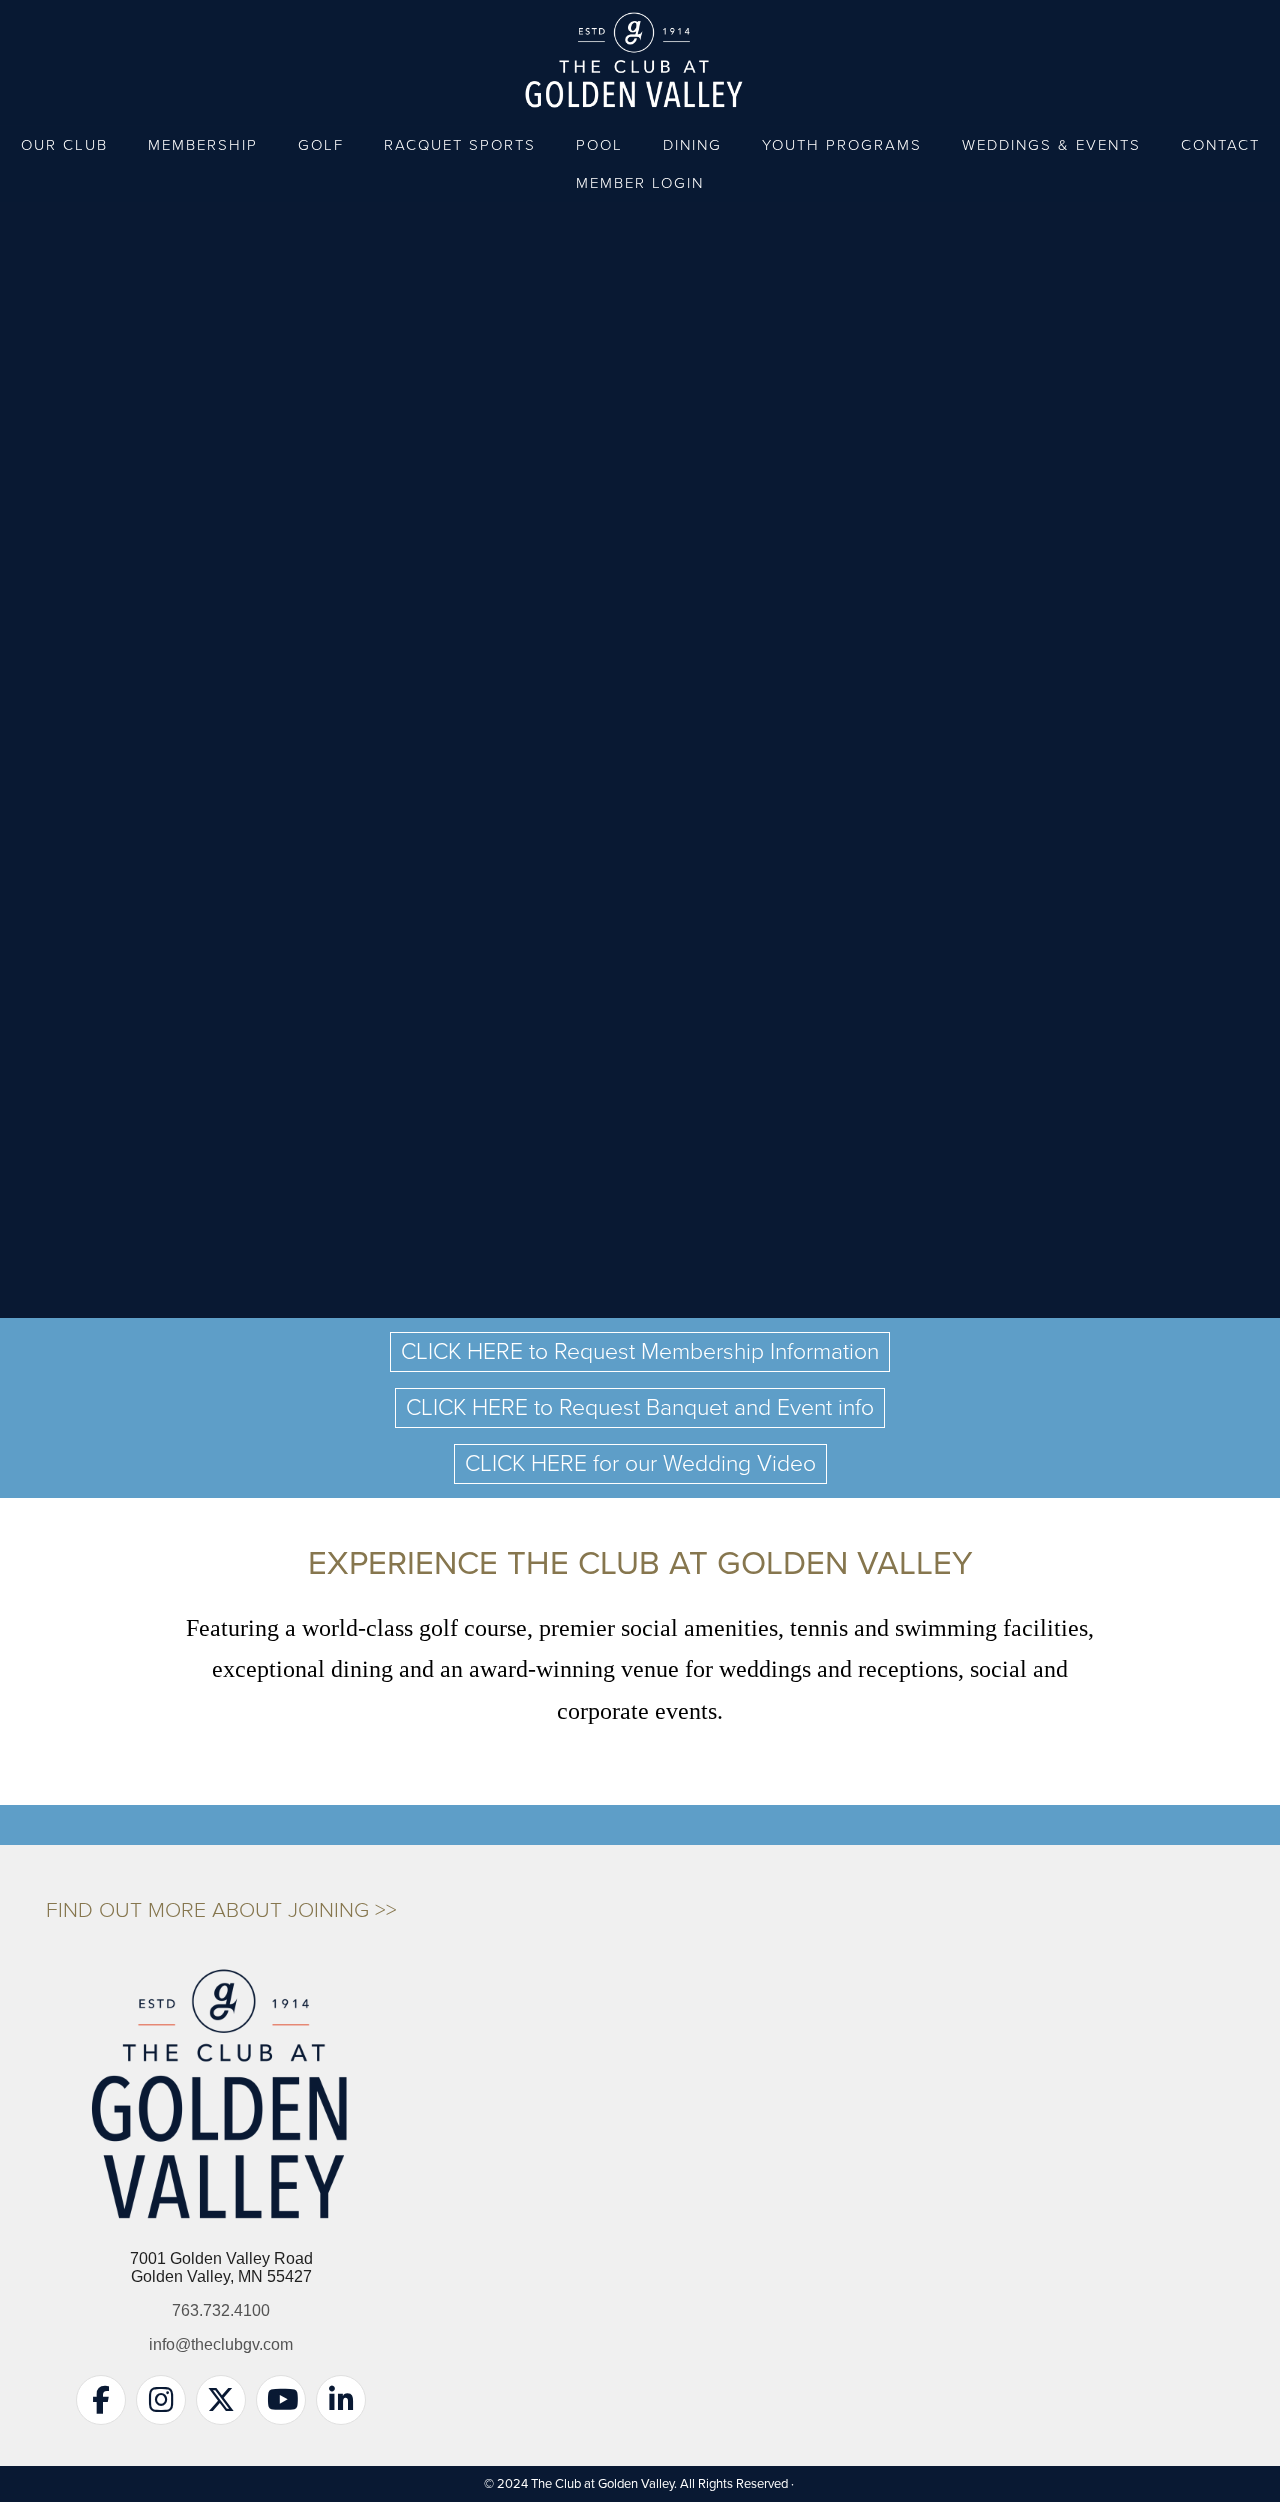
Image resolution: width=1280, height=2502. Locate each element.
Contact (1220, 145)
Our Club (64, 145)
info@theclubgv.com (221, 2344)
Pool (599, 145)
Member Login (640, 183)
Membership (203, 145)
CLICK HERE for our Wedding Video (640, 1464)
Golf (321, 145)
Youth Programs (842, 145)
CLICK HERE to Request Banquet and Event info (640, 1408)
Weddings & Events (1051, 145)
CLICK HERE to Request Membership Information (640, 1352)
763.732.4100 (221, 2310)
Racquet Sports (460, 145)
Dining (692, 145)
